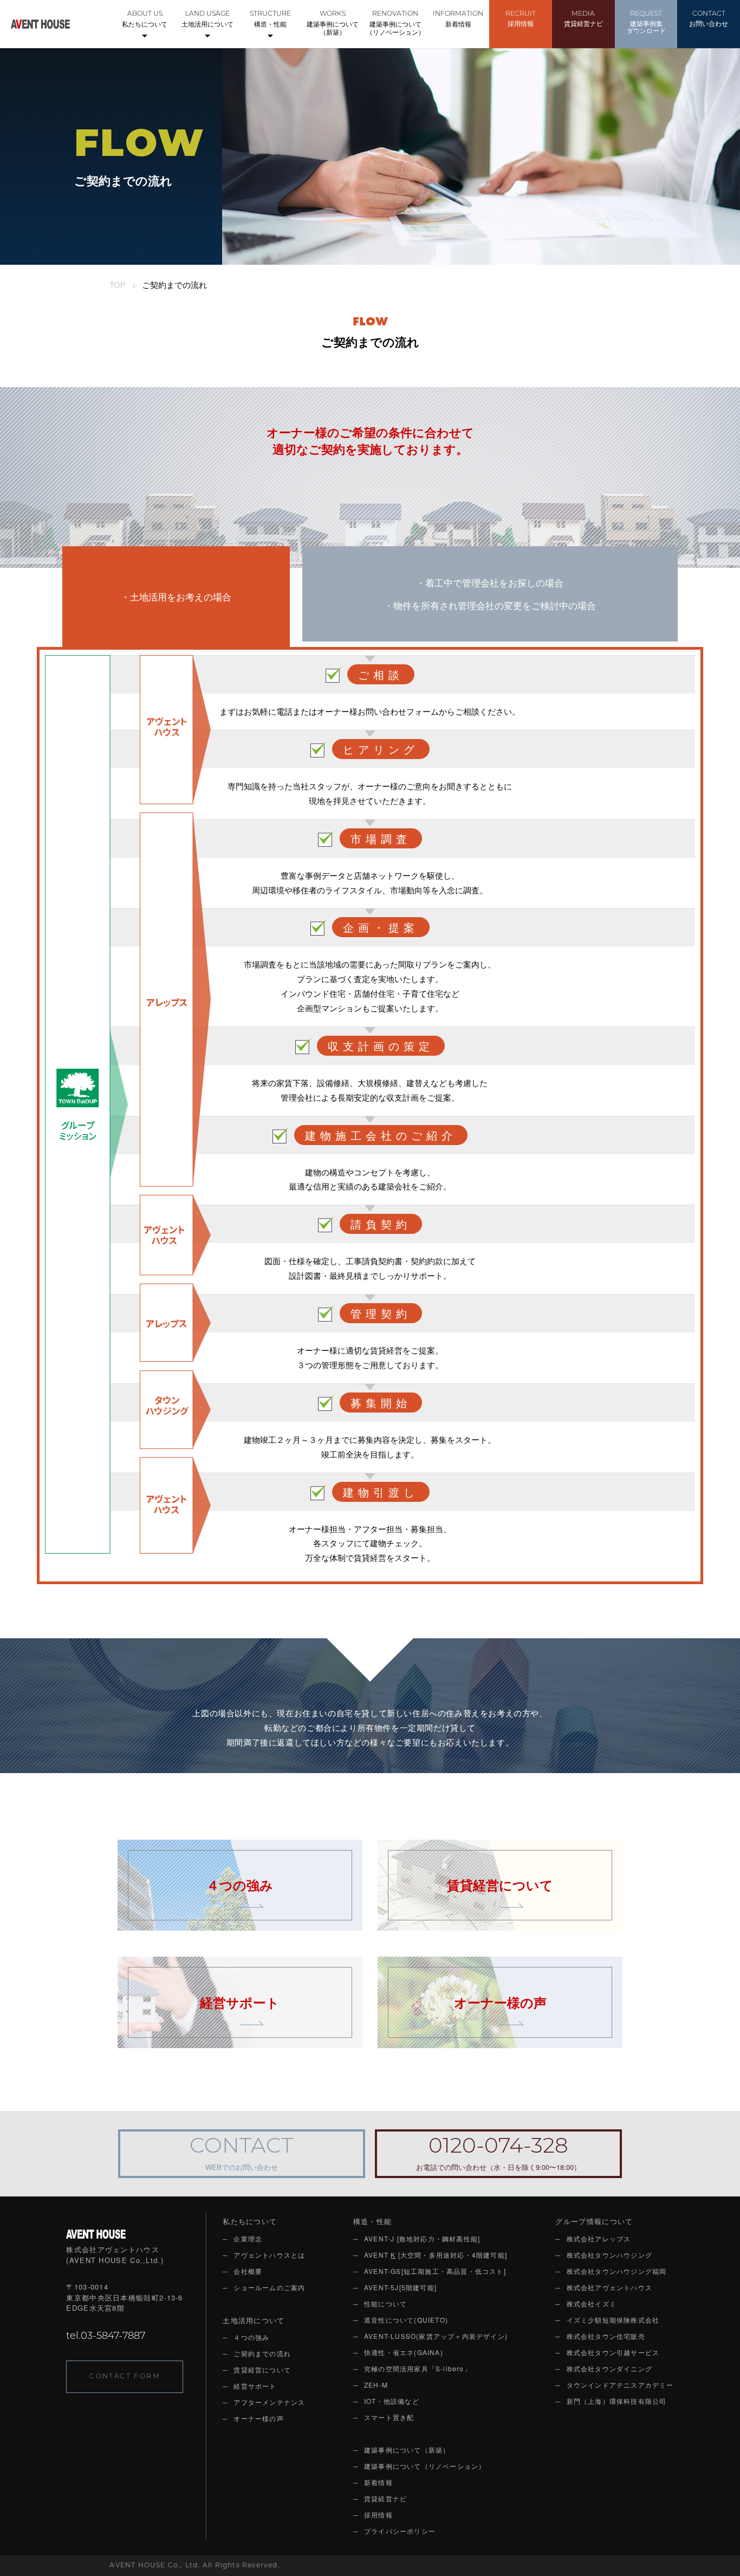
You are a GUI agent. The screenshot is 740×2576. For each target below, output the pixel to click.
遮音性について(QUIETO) (406, 2320)
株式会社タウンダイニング (609, 2368)
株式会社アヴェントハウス (609, 2287)
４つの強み (251, 2337)
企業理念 (248, 2238)
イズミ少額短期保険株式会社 (613, 2320)
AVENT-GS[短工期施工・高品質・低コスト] (435, 2271)
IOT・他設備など (392, 2401)
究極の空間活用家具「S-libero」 (418, 2368)
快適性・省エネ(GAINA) (404, 2352)
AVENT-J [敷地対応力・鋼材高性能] (422, 2238)
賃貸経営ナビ (583, 19)
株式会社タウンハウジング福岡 (617, 2271)
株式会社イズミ (592, 2303)
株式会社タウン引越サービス (613, 2352)
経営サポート (255, 2386)
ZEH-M (376, 2385)
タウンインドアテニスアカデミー (620, 2385)
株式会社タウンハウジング (609, 2255)
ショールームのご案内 (269, 2287)
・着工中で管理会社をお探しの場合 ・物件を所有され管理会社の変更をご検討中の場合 (490, 594)
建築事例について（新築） (333, 24)
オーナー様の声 (258, 2418)
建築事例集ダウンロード (646, 23)
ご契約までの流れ (262, 2353)
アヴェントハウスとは (269, 2255)
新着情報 (458, 19)
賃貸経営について (262, 2369)
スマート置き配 (389, 2417)
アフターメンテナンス (269, 2402)
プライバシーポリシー (400, 2531)
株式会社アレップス (599, 2238)
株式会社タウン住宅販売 (606, 2336)
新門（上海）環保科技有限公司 (617, 2401)
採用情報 (521, 19)
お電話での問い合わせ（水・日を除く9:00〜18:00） (498, 2155)
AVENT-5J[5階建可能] (400, 2287)
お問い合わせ (709, 19)
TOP (118, 285)
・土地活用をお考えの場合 (176, 596)
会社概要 (248, 2271)
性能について (385, 2303)
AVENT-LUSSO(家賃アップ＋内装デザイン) (436, 2336)
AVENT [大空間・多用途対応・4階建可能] (436, 2255)
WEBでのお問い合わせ (241, 2155)
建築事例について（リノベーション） (395, 24)
